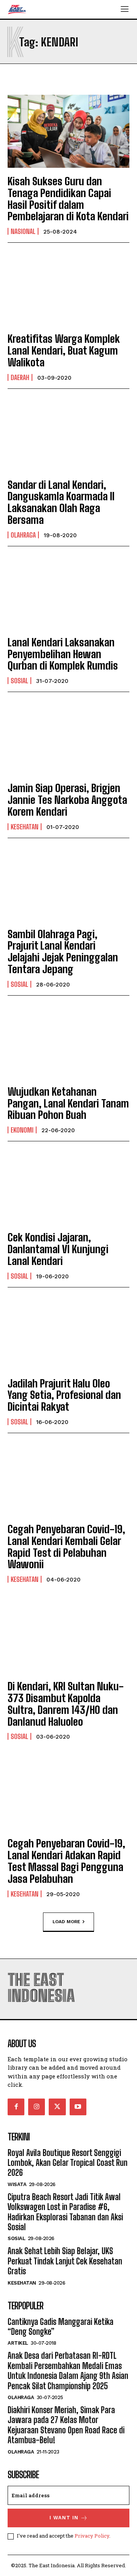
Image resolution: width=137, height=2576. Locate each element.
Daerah (20, 377)
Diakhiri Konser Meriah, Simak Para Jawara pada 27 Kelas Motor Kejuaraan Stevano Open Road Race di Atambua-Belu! (66, 2425)
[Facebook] (16, 2107)
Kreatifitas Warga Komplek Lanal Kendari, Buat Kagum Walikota (64, 350)
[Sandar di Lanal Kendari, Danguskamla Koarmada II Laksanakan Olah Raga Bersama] (68, 435)
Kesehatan (25, 827)
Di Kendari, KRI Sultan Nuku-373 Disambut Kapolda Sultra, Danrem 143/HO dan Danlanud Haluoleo (66, 1704)
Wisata (17, 2184)
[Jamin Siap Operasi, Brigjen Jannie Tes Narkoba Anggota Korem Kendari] (68, 738)
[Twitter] (57, 2107)
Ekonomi (22, 1130)
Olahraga (23, 535)
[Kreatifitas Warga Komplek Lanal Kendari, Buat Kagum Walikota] (68, 289)
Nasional (23, 231)
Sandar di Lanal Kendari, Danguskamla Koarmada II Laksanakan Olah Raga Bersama (61, 502)
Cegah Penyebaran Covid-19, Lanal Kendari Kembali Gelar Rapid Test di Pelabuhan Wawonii (66, 1547)
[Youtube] (78, 2107)
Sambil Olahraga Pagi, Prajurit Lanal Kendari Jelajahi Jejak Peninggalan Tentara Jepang (63, 951)
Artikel (18, 2343)
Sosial (19, 681)
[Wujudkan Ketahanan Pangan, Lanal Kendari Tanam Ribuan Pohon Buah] (68, 1042)
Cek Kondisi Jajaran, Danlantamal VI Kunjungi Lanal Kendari (58, 1249)
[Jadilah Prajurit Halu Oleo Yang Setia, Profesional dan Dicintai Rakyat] (68, 1333)
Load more (66, 1921)
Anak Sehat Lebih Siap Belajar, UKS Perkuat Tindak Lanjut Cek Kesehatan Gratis (65, 2261)
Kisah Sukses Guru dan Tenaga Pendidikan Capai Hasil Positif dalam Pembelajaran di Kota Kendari (68, 199)
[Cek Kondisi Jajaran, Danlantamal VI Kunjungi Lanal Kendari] (68, 1187)
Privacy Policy (92, 2536)
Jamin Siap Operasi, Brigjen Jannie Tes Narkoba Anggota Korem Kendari (67, 800)
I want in (64, 2518)
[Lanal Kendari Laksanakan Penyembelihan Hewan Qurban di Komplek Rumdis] (68, 592)
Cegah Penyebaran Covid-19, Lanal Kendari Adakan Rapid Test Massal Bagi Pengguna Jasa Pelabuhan (66, 1861)
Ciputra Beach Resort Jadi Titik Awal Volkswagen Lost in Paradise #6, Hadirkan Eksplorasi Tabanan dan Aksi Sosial (65, 2212)
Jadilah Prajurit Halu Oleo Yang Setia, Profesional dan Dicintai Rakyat (64, 1395)
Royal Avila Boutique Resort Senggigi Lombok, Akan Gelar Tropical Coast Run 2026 (68, 2163)
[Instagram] (37, 2107)
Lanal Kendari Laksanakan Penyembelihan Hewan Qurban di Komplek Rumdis (63, 654)
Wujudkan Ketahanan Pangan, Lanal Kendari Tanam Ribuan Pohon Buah (68, 1103)
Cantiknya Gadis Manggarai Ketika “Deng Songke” (61, 2327)
